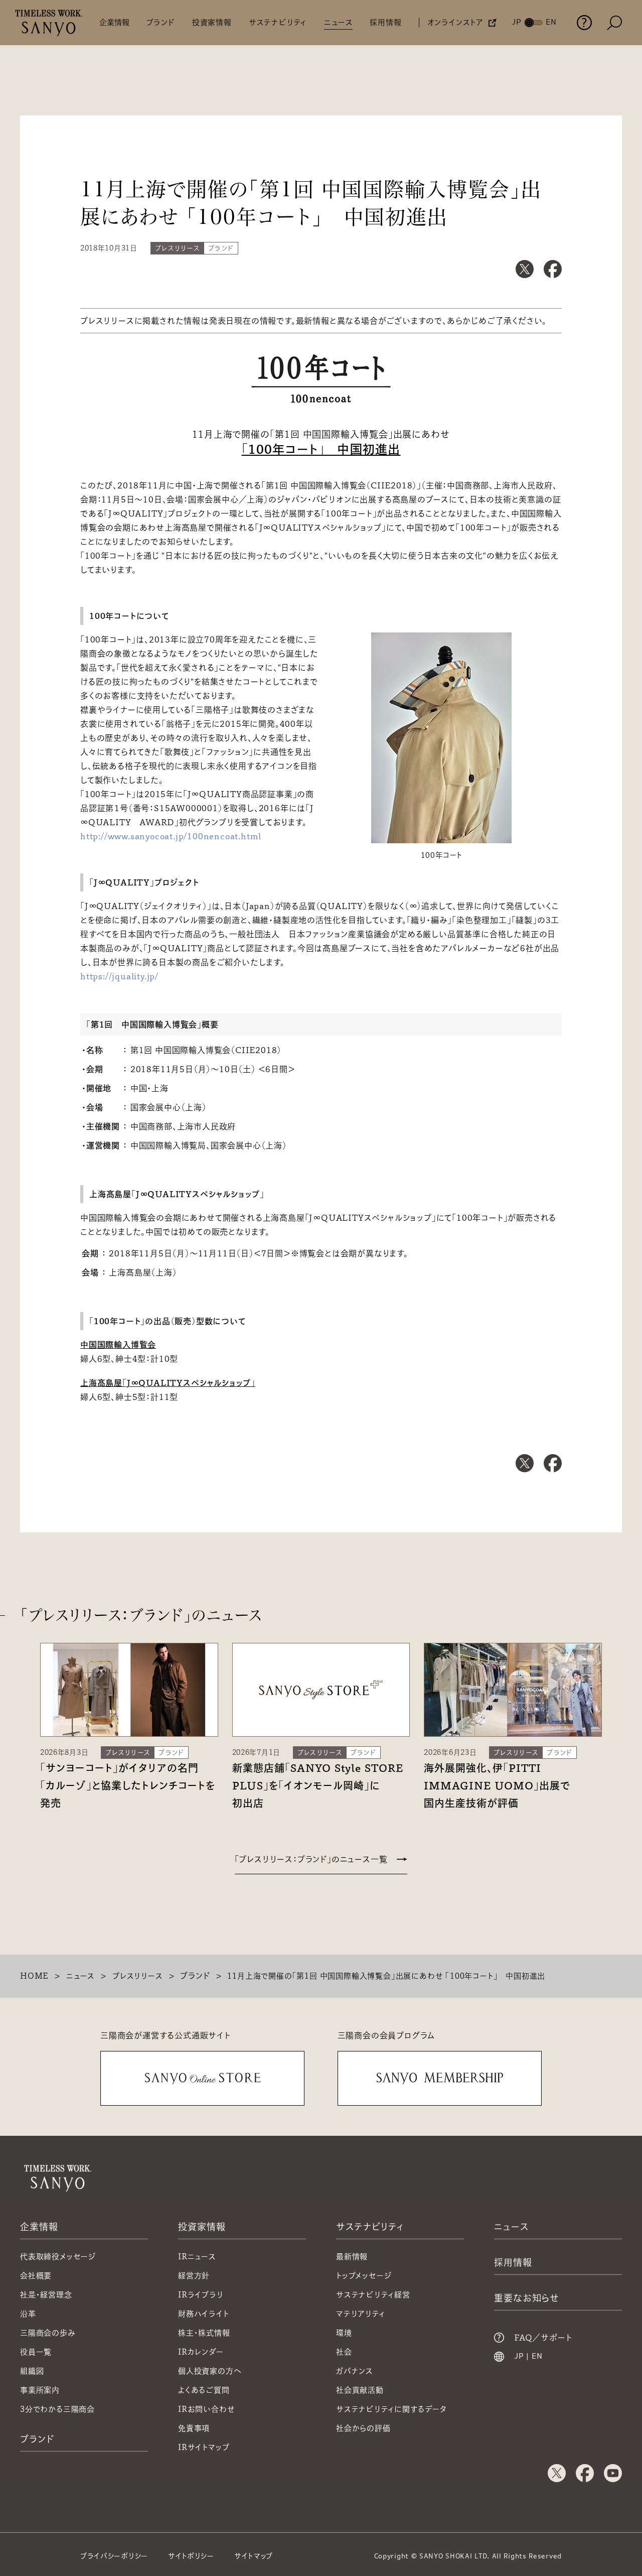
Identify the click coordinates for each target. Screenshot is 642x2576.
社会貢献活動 (360, 2390)
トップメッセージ (364, 2276)
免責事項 (194, 2428)
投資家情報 (212, 22)
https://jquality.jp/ (119, 976)
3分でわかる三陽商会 (57, 2409)
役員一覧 (36, 2352)
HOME (34, 1976)
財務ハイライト (204, 2314)
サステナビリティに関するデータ (391, 2409)
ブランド (161, 22)
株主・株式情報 (204, 2333)
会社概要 (36, 2276)
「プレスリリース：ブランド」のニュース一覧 (311, 1859)
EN (537, 2357)
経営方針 (194, 2276)
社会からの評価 (363, 2428)
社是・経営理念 (46, 2295)
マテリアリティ (361, 2314)
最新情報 (352, 2257)
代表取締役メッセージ (58, 2257)
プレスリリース (138, 1976)
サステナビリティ (278, 22)
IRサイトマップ (204, 2447)
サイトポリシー (191, 2556)
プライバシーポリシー (114, 2556)
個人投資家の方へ (210, 2371)
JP (519, 2357)
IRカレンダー (201, 2352)
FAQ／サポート (543, 2338)
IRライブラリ (201, 2295)
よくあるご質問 (204, 2390)
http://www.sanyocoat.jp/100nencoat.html (171, 836)
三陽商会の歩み (48, 2333)
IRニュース (197, 2257)
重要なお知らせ (527, 2298)
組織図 (32, 2371)
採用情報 (385, 22)
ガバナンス (355, 2371)
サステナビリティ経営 (373, 2295)
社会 (344, 2352)
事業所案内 (40, 2390)
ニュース (338, 22)
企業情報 (114, 22)
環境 (344, 2333)
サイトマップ (254, 2556)
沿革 (28, 2314)
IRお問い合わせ (206, 2409)
